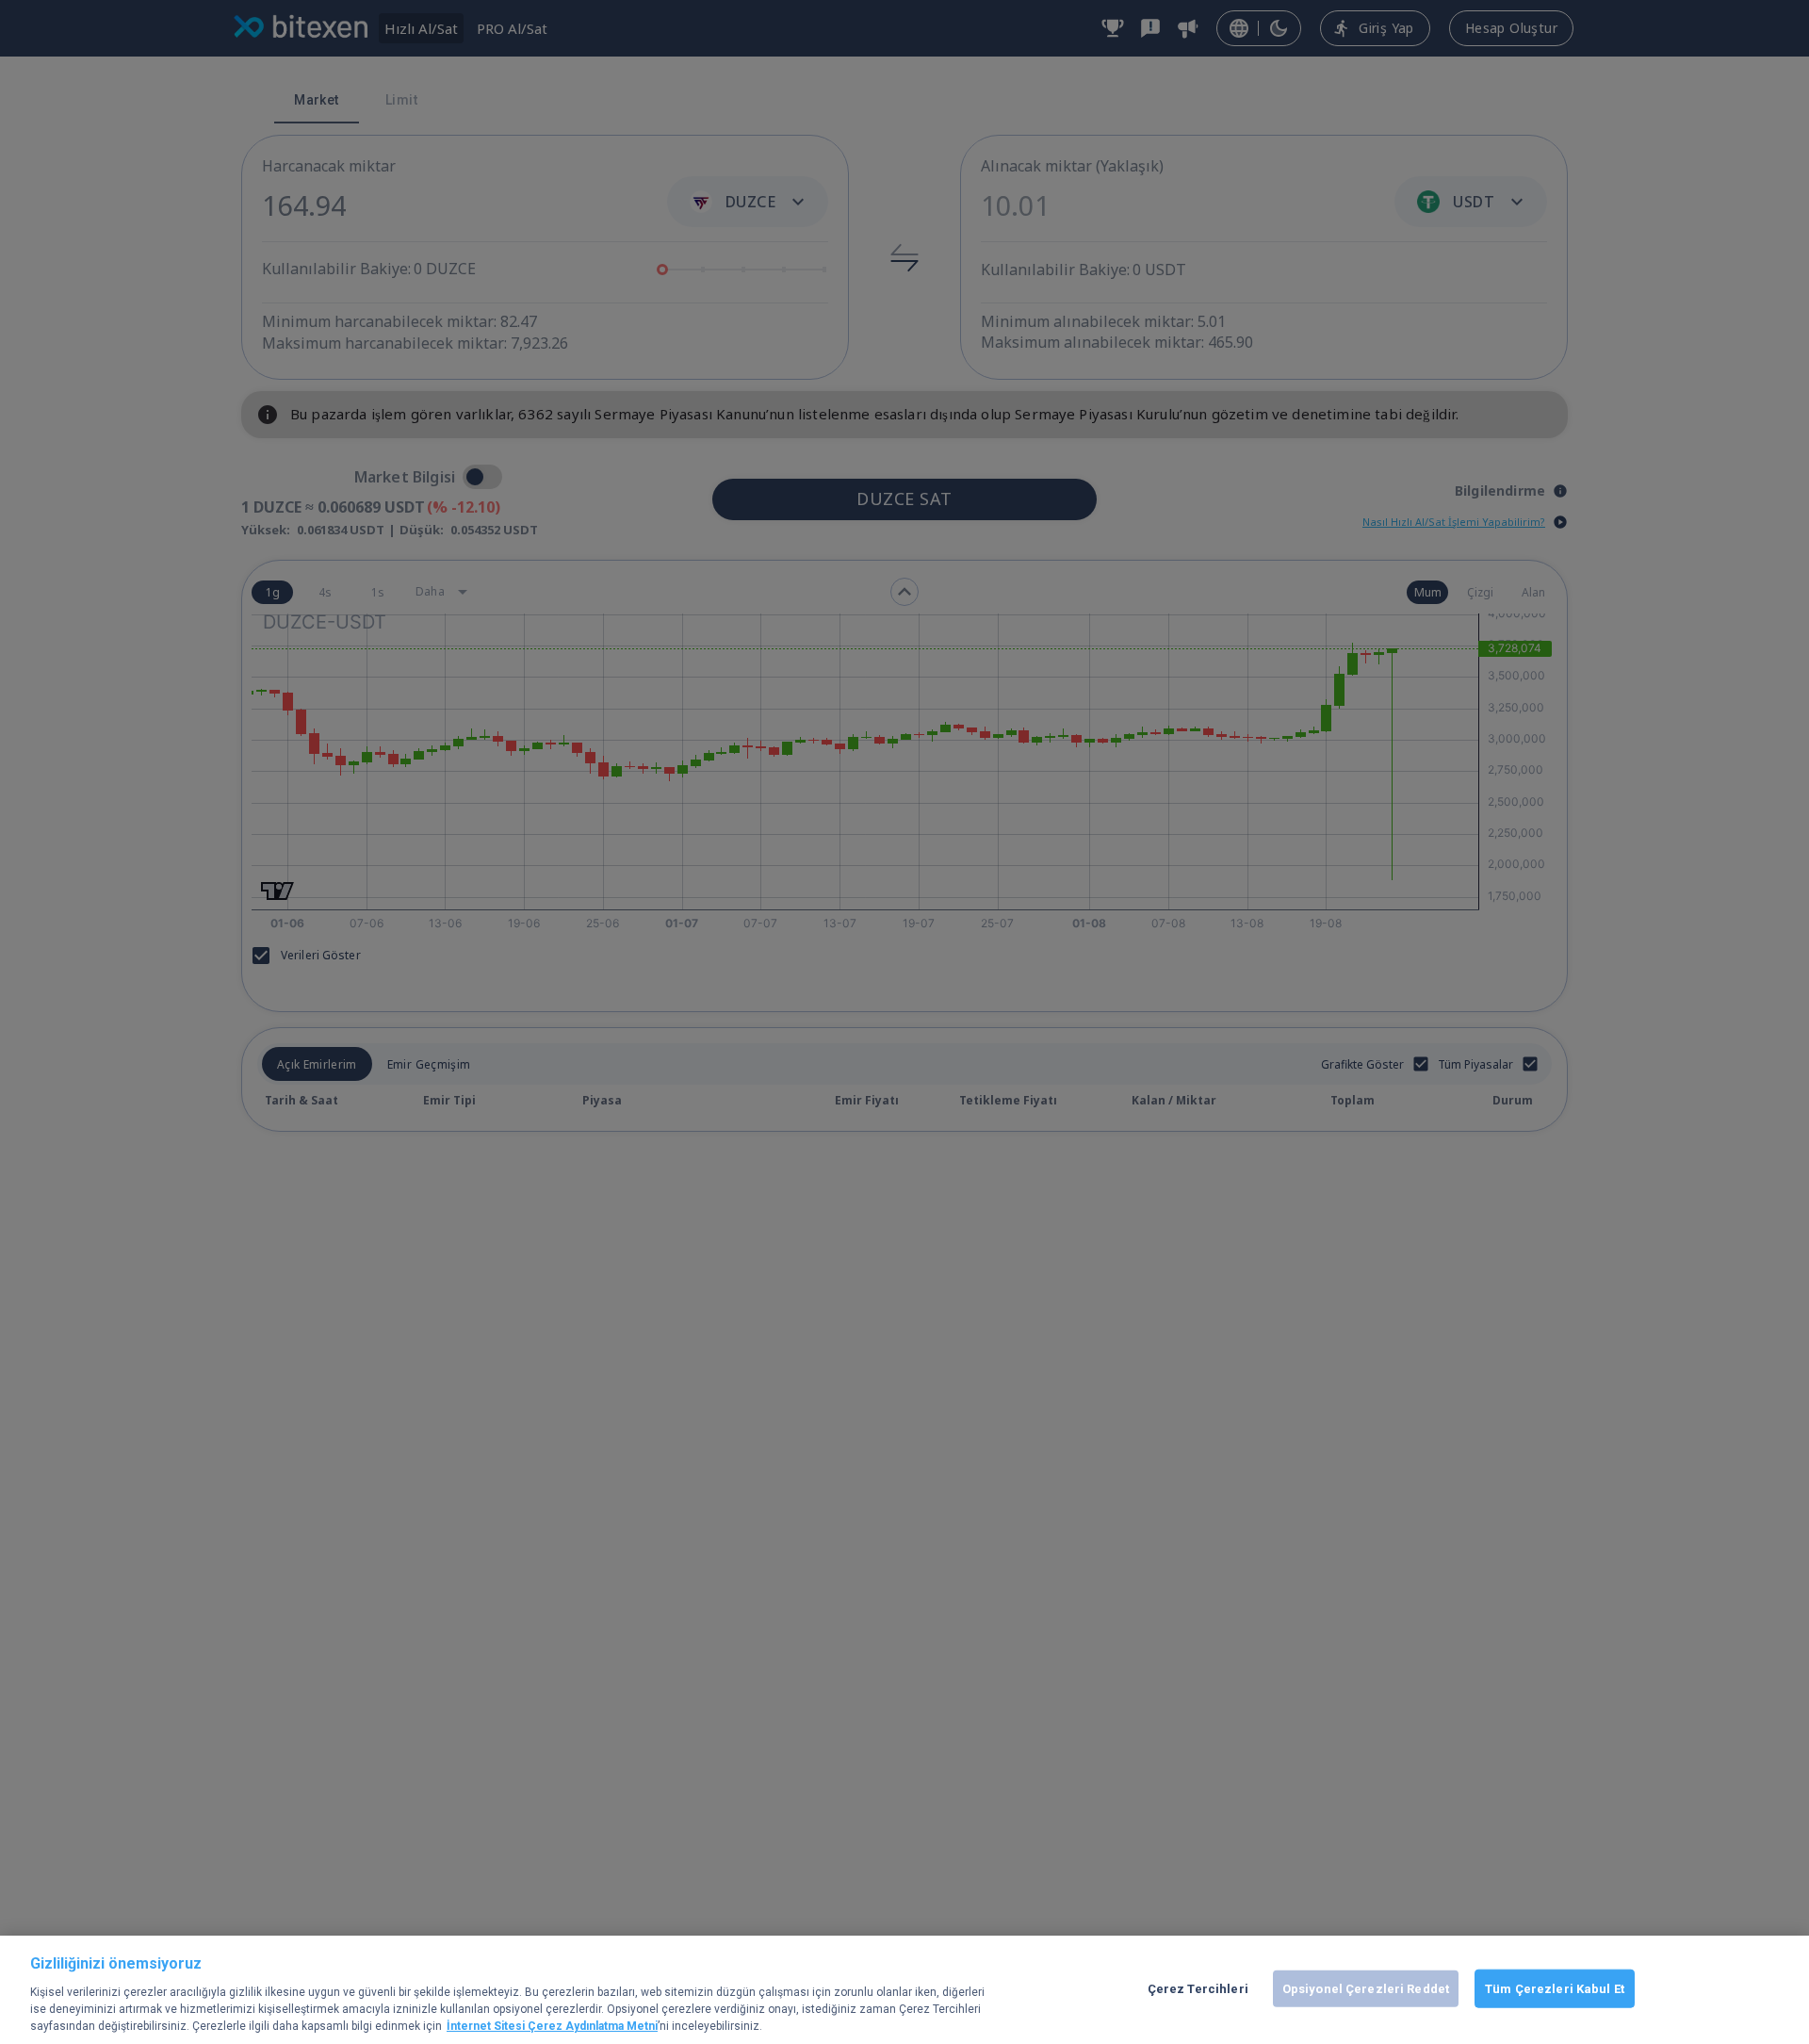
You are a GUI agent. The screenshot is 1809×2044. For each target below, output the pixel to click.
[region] (904, 1990)
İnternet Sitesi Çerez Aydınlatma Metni (552, 2026)
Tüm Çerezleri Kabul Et (1555, 1988)
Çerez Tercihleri (1198, 1988)
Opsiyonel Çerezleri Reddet (1366, 1988)
